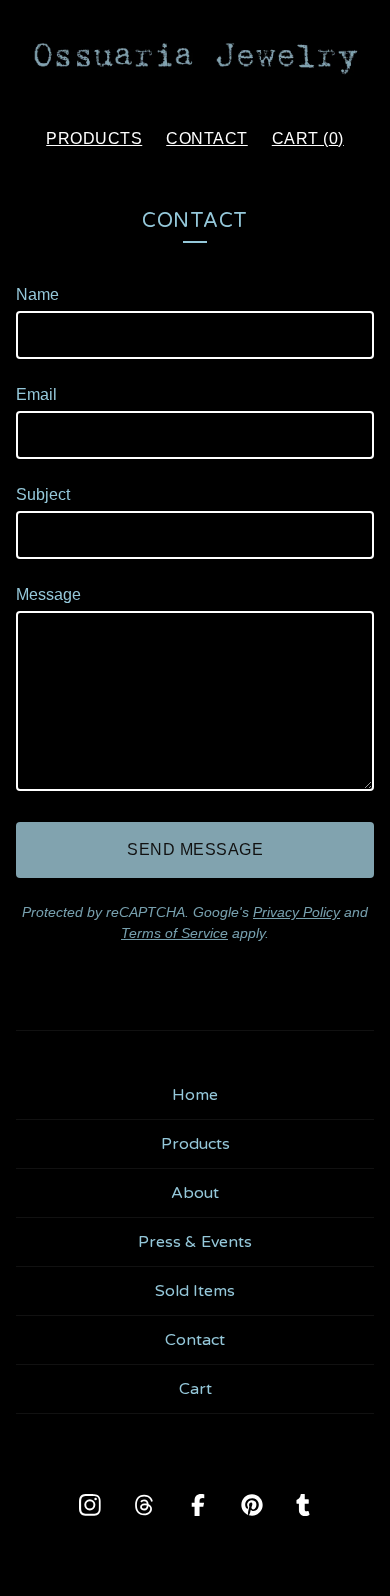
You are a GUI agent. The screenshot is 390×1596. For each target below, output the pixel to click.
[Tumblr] (303, 1505)
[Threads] (144, 1505)
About (195, 1193)
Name (37, 294)
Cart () (308, 138)
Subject (43, 494)
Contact (207, 138)
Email (36, 394)
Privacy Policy (296, 912)
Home (195, 1095)
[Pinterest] (252, 1505)
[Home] (195, 55)
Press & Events (195, 1242)
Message (48, 594)
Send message (195, 849)
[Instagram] (90, 1505)
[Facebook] (198, 1505)
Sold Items (195, 1291)
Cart (195, 1389)
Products (94, 138)
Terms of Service (174, 933)
